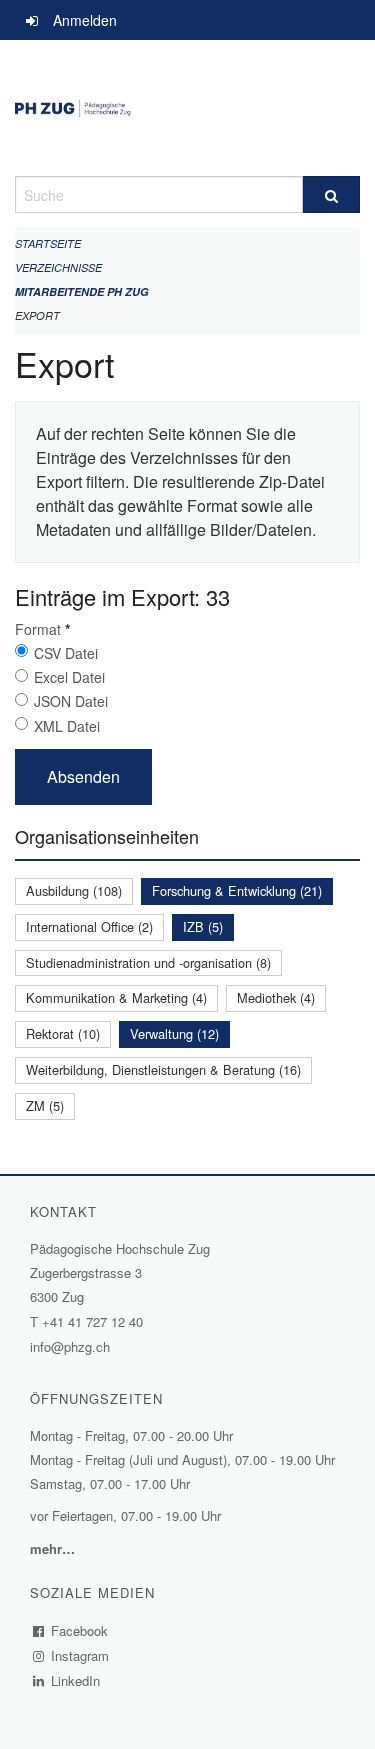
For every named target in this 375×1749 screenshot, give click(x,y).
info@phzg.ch (70, 1346)
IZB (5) (203, 926)
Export (37, 315)
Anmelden (85, 20)
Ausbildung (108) (74, 890)
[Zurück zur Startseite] (187, 108)
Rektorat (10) (63, 1033)
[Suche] (332, 194)
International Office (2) (89, 926)
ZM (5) (45, 1105)
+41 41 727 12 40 (92, 1321)
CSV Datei (66, 653)
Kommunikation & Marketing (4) (116, 997)
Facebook (80, 1630)
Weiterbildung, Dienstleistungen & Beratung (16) (163, 1069)
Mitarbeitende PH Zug (82, 291)
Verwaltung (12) (174, 1033)
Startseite (48, 243)
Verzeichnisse (58, 267)
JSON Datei (71, 701)
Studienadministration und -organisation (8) (148, 962)
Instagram (80, 1655)
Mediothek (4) (276, 997)
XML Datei (67, 726)
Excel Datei (69, 677)
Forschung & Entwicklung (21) (237, 890)
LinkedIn (76, 1680)
